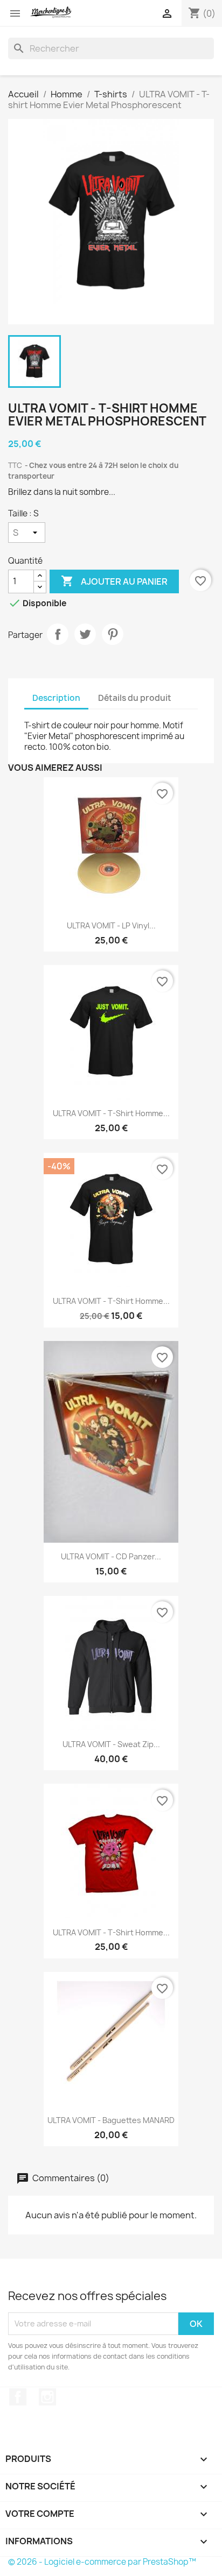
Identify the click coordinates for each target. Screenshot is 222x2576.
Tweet (85, 634)
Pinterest (113, 634)
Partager (58, 634)
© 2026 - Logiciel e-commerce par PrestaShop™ (102, 2562)
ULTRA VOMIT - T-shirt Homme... (111, 1113)
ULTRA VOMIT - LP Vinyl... (111, 925)
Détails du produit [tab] (135, 698)
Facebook (18, 2397)
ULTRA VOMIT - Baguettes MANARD (111, 2120)
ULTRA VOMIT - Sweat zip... (111, 1744)
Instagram (47, 2397)
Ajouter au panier (114, 581)
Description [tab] (56, 698)
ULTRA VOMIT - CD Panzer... (111, 1556)
